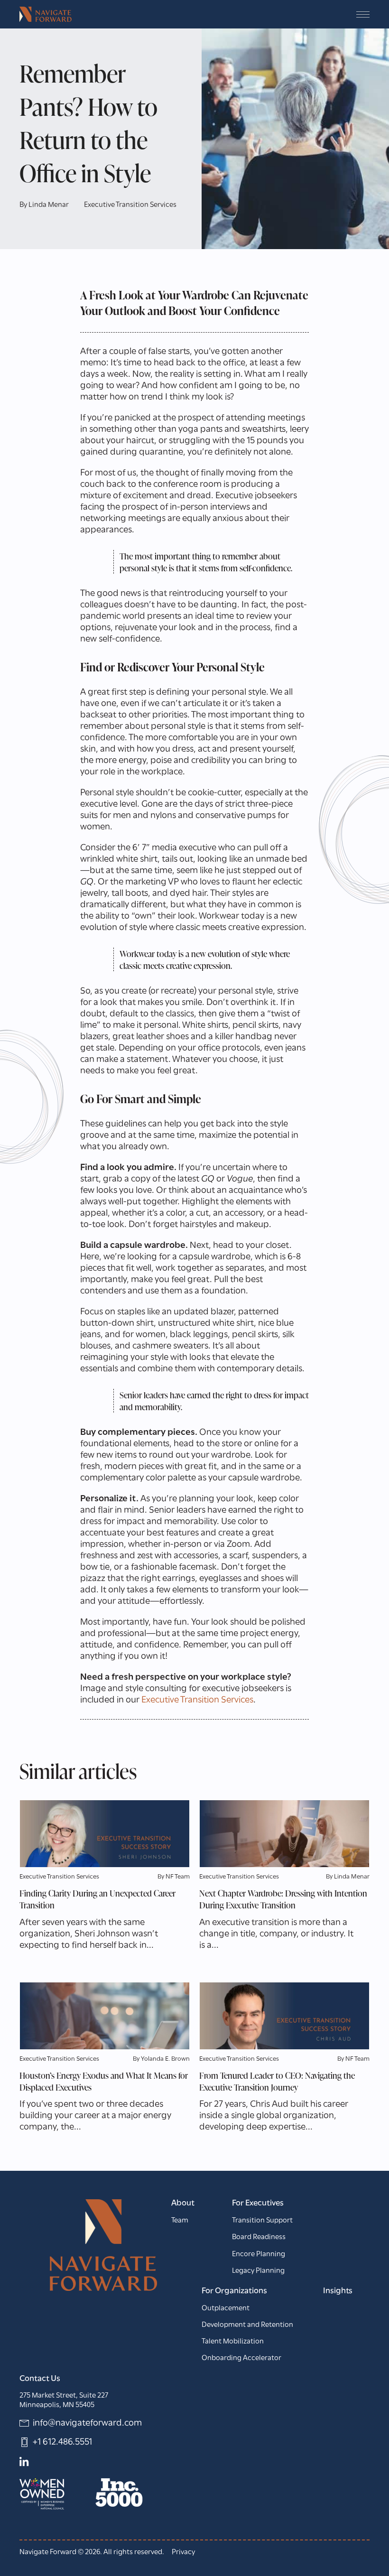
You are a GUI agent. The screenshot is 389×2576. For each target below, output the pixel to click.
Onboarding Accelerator (241, 2358)
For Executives (258, 2204)
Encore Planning (259, 2254)
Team (180, 2221)
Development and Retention (247, 2325)
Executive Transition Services (130, 205)
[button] (363, 14)
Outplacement (226, 2308)
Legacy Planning (258, 2271)
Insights (338, 2291)
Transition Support (262, 2221)
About (183, 2204)
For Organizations (234, 2291)
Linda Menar (49, 205)
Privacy (183, 2552)
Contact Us (40, 2379)
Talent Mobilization (233, 2342)
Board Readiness (259, 2237)
